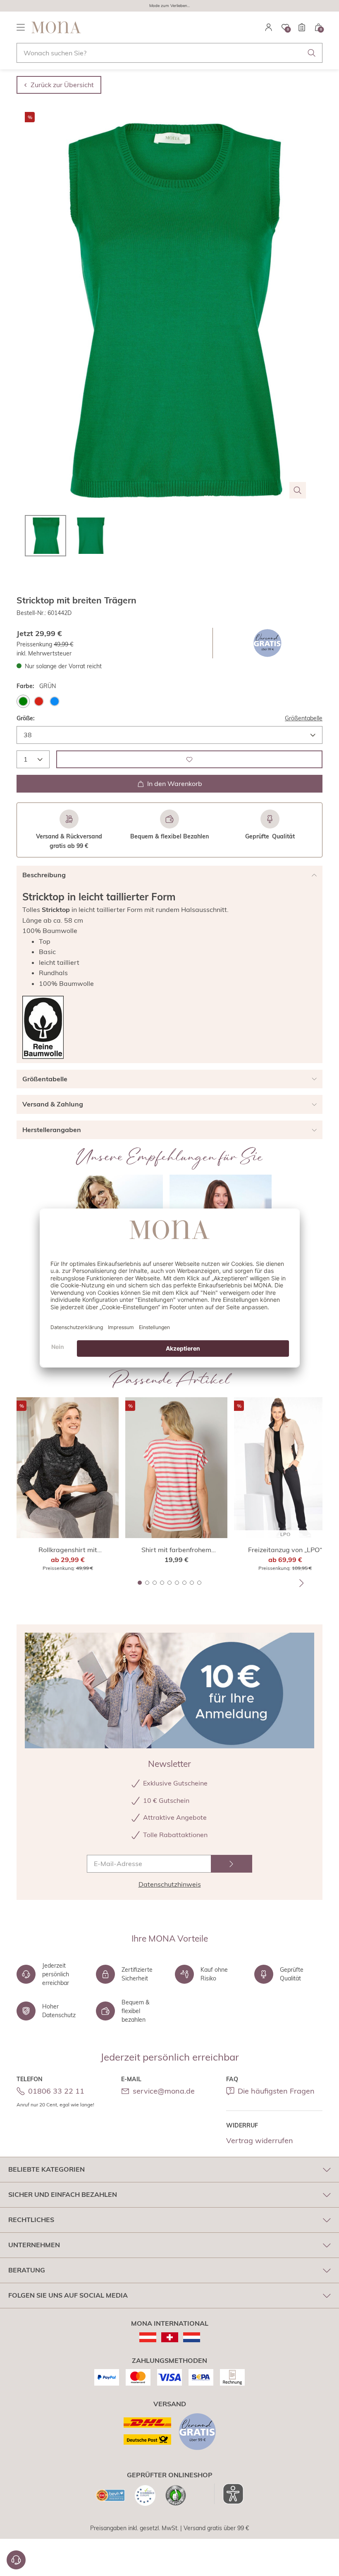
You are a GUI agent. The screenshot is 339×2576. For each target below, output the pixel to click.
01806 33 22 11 (56, 2091)
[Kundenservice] (16, 2560)
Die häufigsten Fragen (276, 2091)
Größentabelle (304, 718)
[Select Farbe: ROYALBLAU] (55, 701)
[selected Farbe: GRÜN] (23, 701)
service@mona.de (164, 2091)
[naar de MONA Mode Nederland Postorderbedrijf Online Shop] (192, 2337)
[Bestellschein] (302, 27)
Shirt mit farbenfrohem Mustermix (176, 1550)
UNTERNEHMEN (34, 2245)
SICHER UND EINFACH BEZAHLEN (63, 2194)
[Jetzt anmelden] (232, 1864)
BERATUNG (27, 2270)
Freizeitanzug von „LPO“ (285, 1550)
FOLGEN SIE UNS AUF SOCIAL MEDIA (68, 2295)
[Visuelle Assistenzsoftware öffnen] (229, 2494)
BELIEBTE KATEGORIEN (47, 2169)
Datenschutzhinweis (170, 1884)
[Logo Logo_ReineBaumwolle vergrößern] (43, 1027)
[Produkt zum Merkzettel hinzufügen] (189, 759)
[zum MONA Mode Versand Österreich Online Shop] (148, 2337)
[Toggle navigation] (21, 27)
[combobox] (169, 53)
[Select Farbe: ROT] (39, 701)
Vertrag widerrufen (260, 2140)
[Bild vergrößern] (298, 490)
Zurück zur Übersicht (62, 85)
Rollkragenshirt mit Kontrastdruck (68, 1550)
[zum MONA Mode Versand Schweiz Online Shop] (170, 2337)
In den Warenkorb (175, 783)
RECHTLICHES (31, 2220)
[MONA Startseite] (56, 27)
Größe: (26, 718)
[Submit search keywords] (312, 53)
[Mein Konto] (269, 27)
